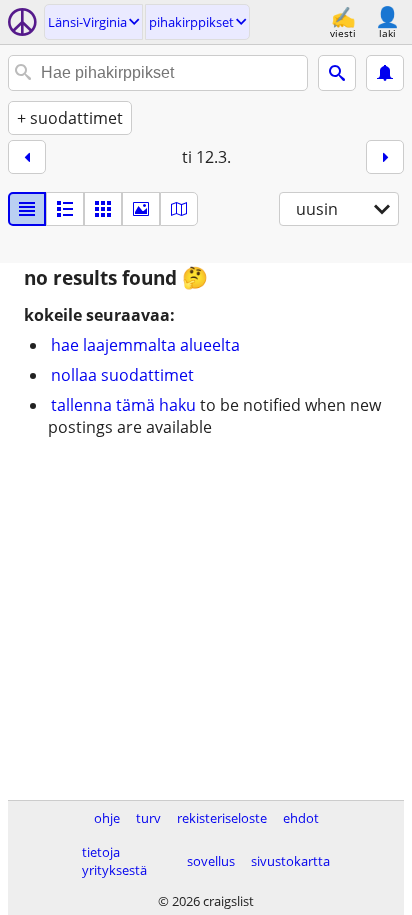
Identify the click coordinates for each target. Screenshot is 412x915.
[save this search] (385, 73)
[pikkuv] (65, 209)
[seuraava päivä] (385, 157)
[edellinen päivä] (27, 157)
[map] (179, 209)
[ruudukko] (103, 209)
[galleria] (141, 209)
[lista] (27, 209)
